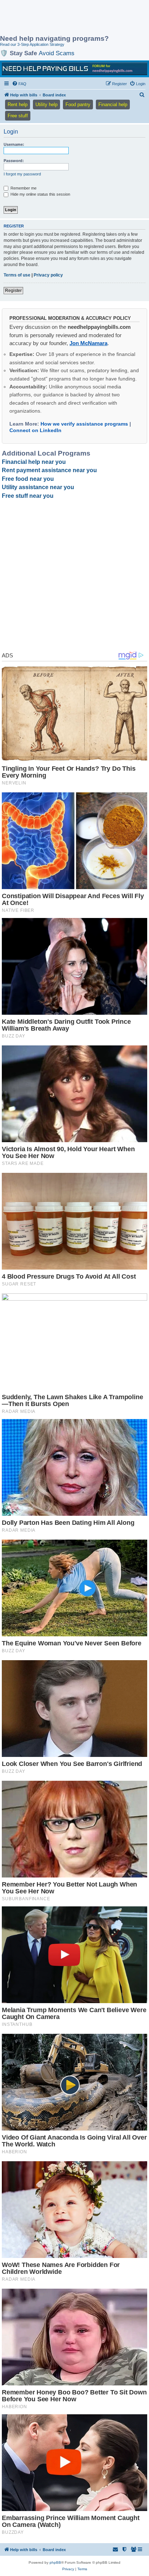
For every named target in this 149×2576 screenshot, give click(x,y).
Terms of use (17, 275)
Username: (14, 144)
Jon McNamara (88, 343)
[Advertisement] (58, 18)
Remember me (23, 188)
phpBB (55, 2562)
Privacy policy (48, 275)
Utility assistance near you (38, 487)
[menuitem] (19, 84)
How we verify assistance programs (84, 424)
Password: (14, 161)
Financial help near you (34, 462)
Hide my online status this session (40, 194)
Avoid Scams (57, 53)
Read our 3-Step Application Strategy (32, 44)
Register (13, 291)
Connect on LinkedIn (35, 430)
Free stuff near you (28, 496)
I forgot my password (22, 174)
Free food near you (28, 479)
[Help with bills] (74, 69)
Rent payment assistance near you (49, 470)
